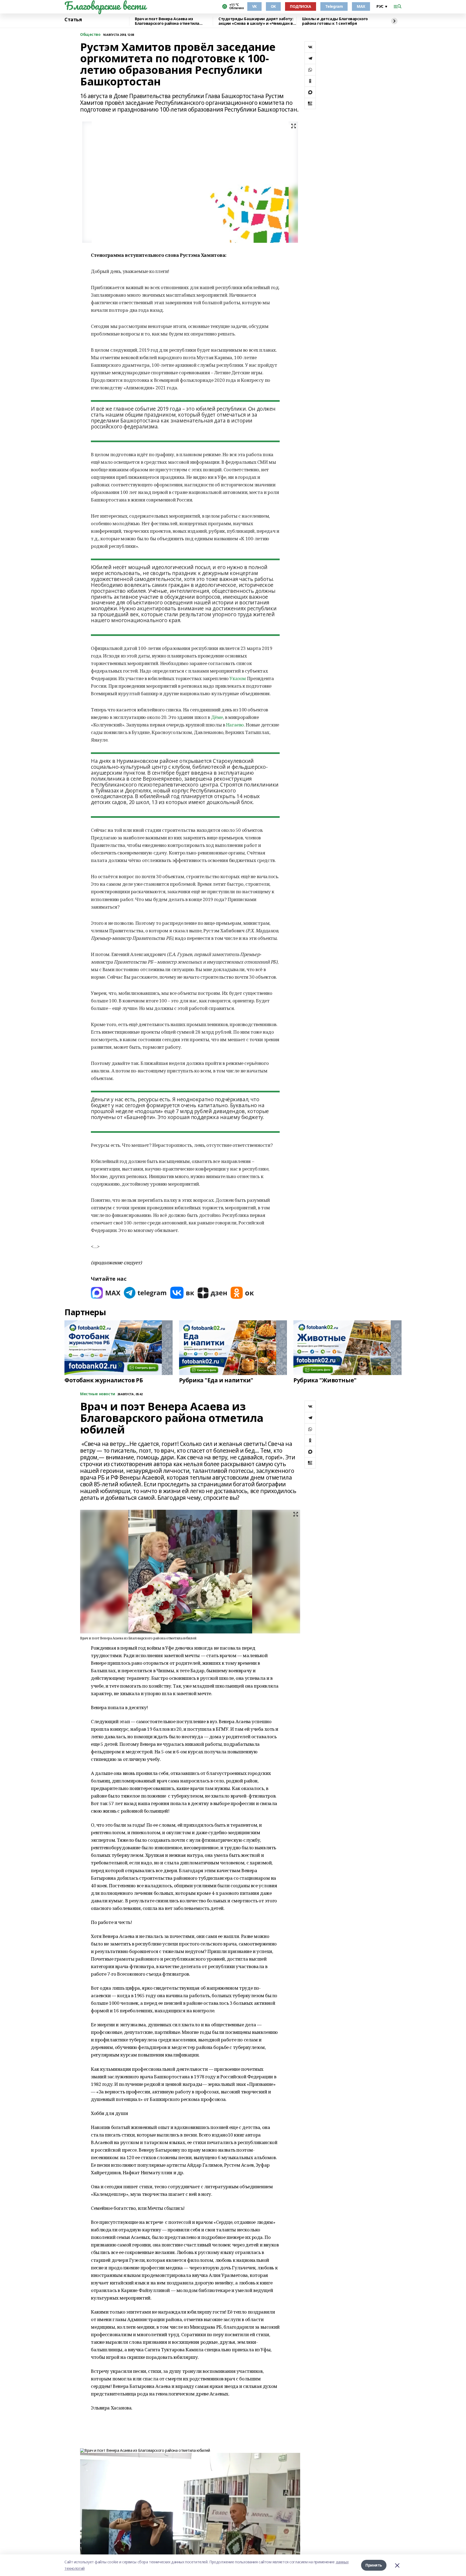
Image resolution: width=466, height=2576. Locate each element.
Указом (238, 678)
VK (254, 6)
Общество (90, 35)
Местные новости (98, 1394)
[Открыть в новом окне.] (106, 1293)
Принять (374, 2565)
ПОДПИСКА (301, 6)
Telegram (334, 6)
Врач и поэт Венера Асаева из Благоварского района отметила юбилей (167, 21)
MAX (361, 6)
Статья (73, 20)
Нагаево (235, 725)
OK (273, 6)
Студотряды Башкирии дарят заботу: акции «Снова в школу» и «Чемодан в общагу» (256, 21)
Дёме (217, 717)
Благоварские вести (105, 6)
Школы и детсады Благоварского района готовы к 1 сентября (335, 21)
